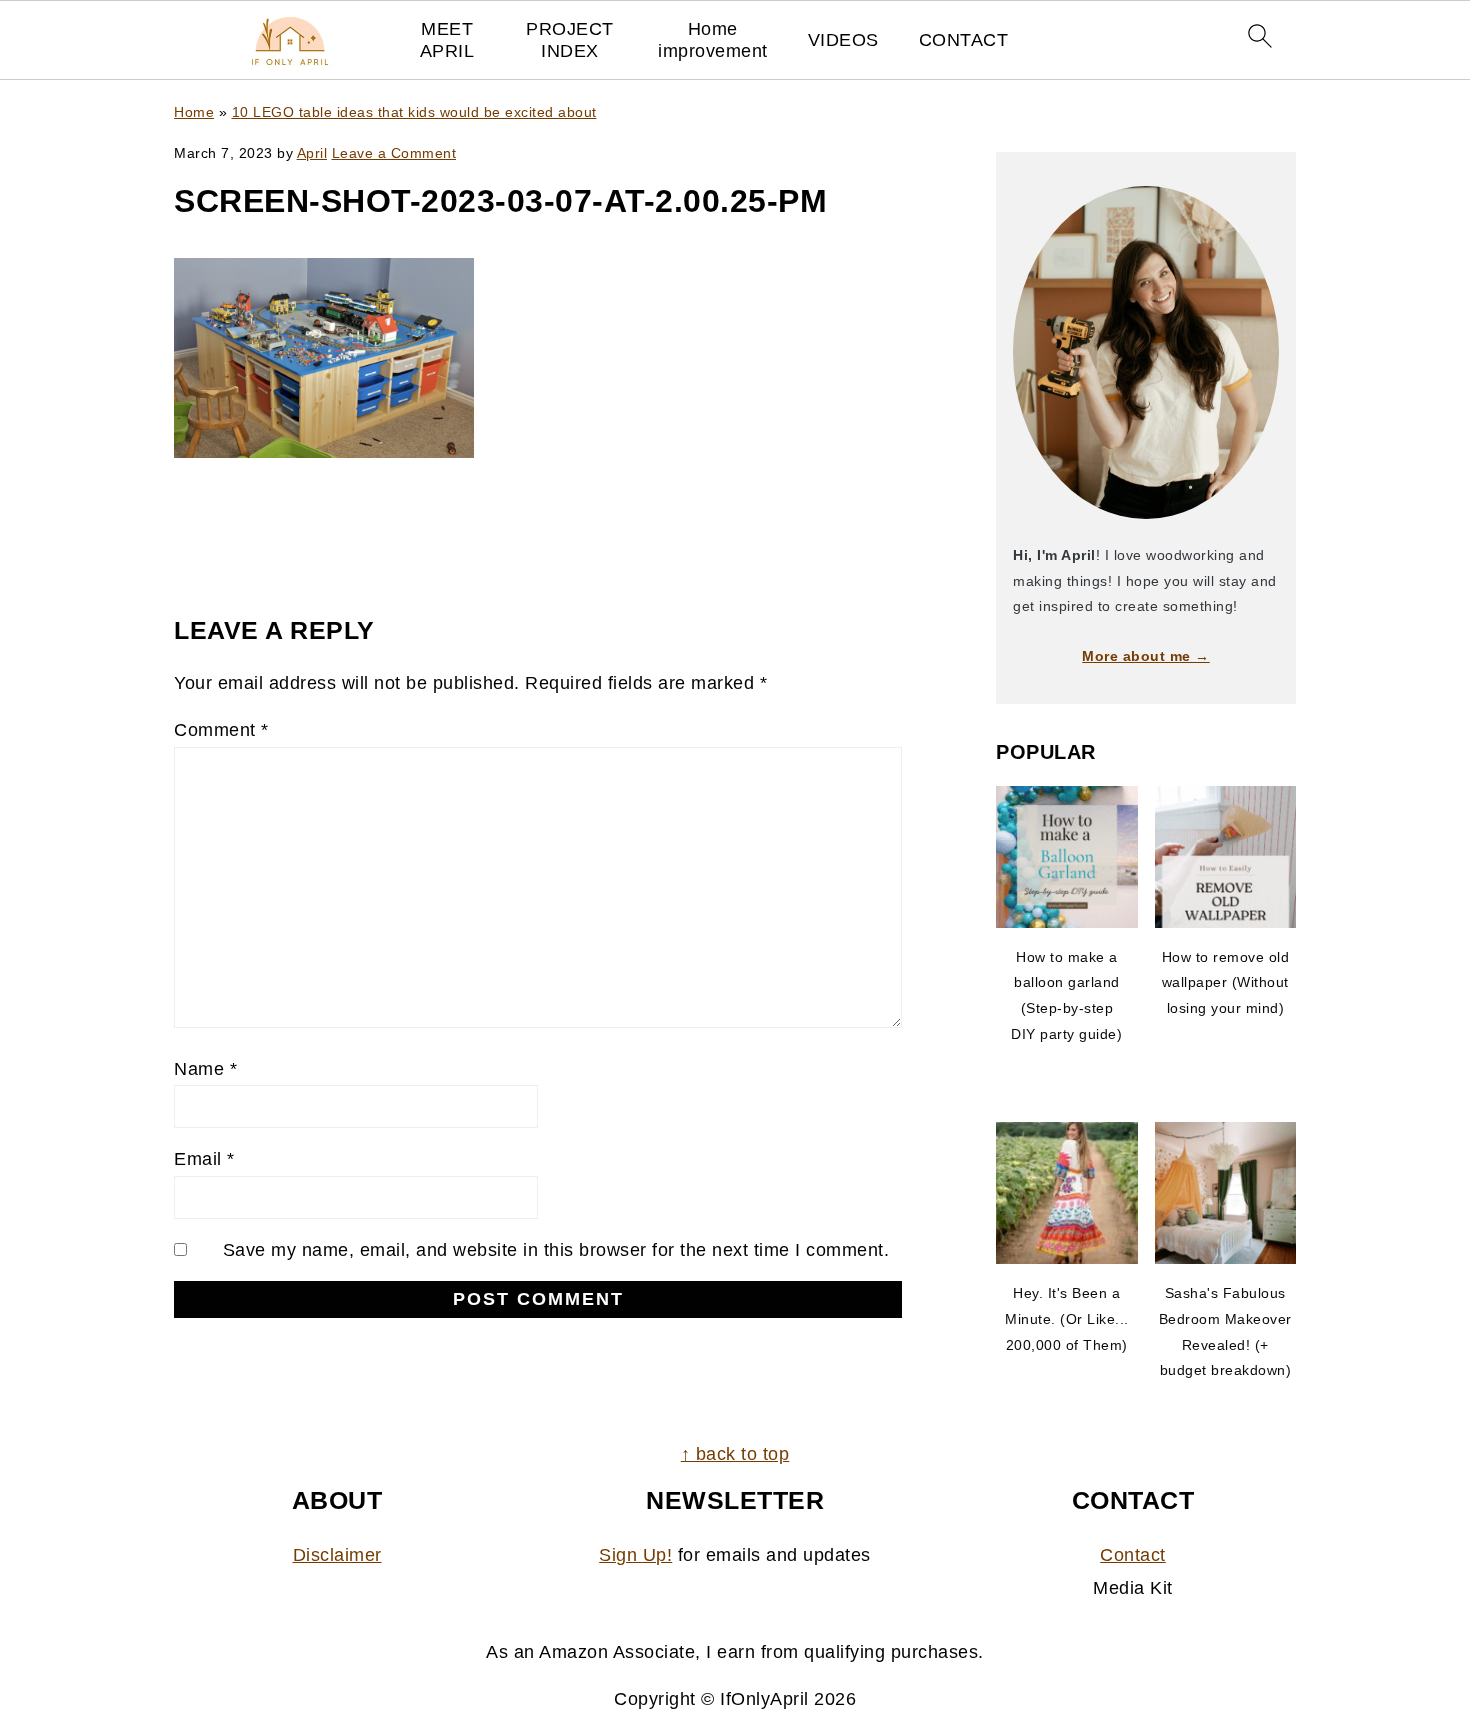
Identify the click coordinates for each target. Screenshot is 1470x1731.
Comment (221, 730)
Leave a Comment (394, 153)
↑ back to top (735, 1454)
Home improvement (713, 40)
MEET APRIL (447, 40)
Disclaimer (337, 1555)
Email (204, 1159)
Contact (1133, 1555)
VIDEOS (843, 40)
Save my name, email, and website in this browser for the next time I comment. (556, 1250)
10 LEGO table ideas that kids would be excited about (414, 112)
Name (205, 1069)
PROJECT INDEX (570, 40)
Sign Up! (635, 1555)
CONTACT (964, 40)
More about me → (1146, 656)
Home (194, 112)
